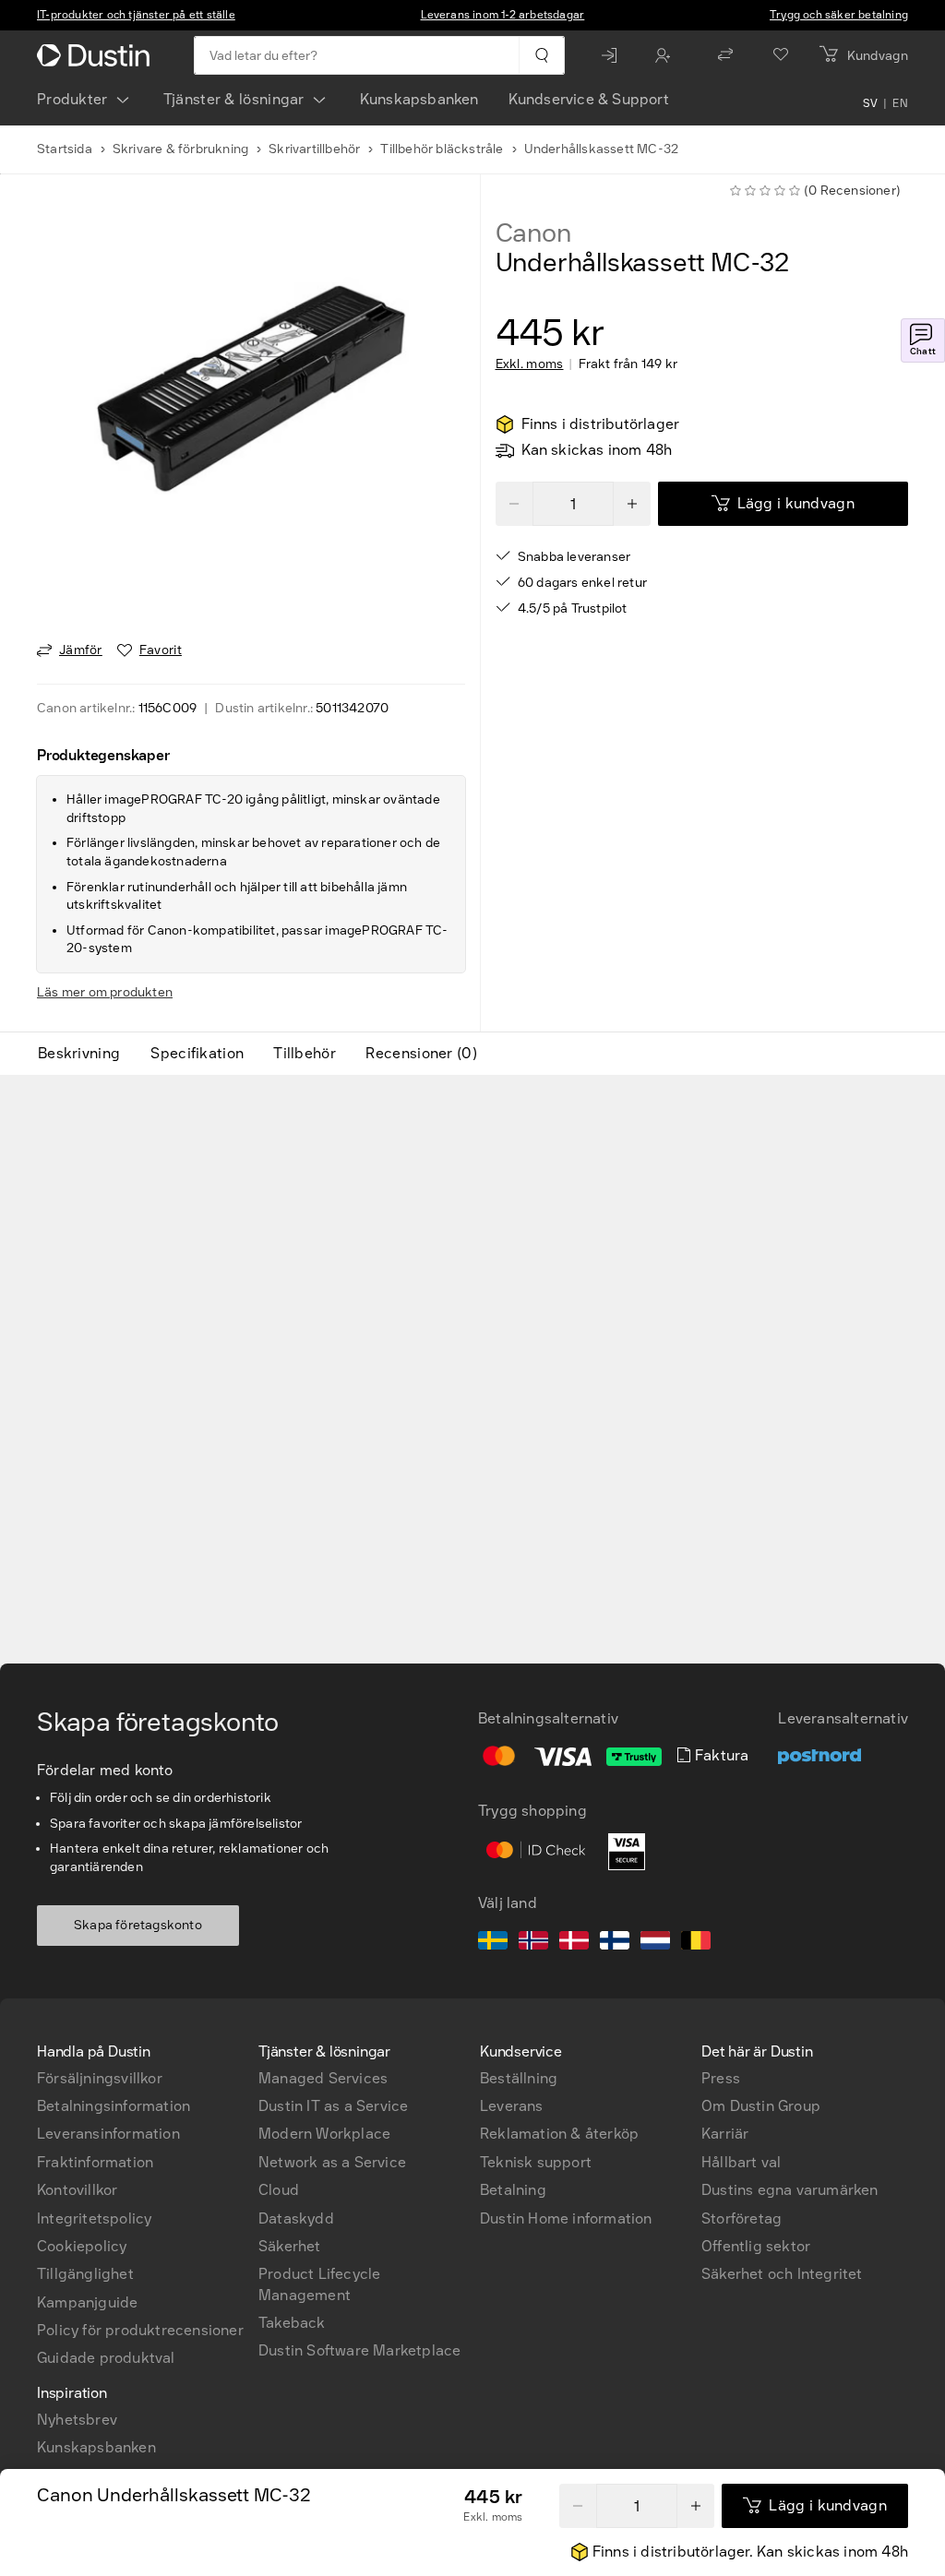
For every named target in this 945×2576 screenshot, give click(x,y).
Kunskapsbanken (419, 99)
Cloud (279, 2190)
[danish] (574, 1943)
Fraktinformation (95, 2162)
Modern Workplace (324, 2134)
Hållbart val (741, 2162)
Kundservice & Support (589, 99)
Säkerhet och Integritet (782, 2274)
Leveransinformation (108, 2134)
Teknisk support (536, 2162)
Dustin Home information (566, 2218)
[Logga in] (614, 55)
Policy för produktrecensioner (140, 2330)
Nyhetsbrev (77, 2420)
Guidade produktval (106, 2358)
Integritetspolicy (94, 2218)
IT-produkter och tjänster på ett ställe (136, 15)
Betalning (513, 2190)
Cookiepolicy (82, 2246)
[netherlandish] (655, 1943)
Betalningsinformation (114, 2106)
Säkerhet (290, 2246)
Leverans (512, 2106)
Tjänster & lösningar (234, 99)
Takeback (292, 2323)
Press (721, 2078)
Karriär (725, 2134)
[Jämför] (725, 55)
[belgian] (696, 1943)
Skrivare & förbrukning (180, 149)
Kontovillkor (77, 2190)
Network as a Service (332, 2162)
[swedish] (493, 1943)
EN (900, 103)
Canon (533, 233)
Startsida (65, 149)
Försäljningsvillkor (100, 2078)
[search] (541, 55)
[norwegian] (533, 1943)
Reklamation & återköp (559, 2134)
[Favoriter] (781, 55)
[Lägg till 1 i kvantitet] (632, 504)
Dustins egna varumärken (790, 2190)
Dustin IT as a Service (333, 2106)
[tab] (86, 1054)
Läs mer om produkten (105, 992)
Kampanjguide (87, 2302)
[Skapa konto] (667, 55)
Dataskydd (296, 2218)
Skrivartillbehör (314, 149)
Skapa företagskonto (138, 1925)
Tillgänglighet (85, 2274)
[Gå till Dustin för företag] (97, 55)
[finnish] (615, 1943)
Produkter (72, 99)
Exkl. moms (530, 364)
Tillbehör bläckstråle (442, 149)
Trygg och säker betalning (839, 15)
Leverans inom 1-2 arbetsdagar (503, 15)
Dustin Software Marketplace (359, 2350)
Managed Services (323, 2078)
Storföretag (742, 2218)
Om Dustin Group (761, 2106)
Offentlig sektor (756, 2246)
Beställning (519, 2078)
